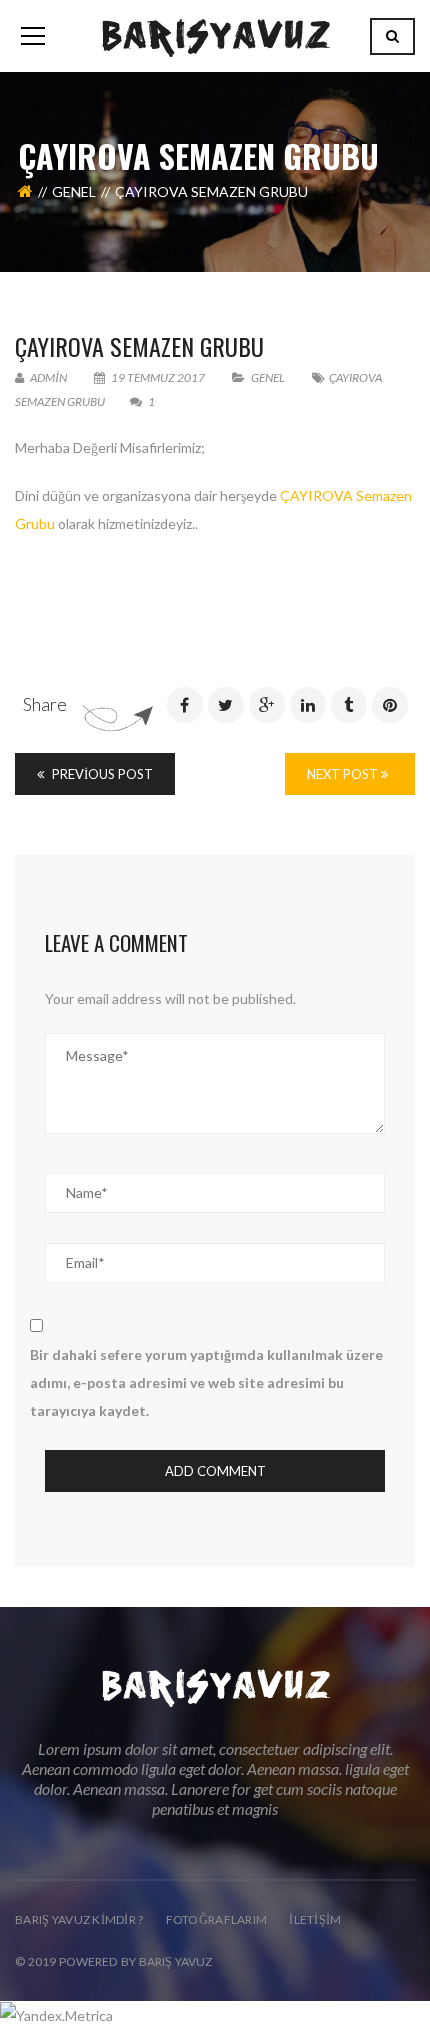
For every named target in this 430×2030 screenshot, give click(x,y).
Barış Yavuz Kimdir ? (79, 1919)
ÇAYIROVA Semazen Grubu (139, 346)
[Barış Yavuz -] (215, 35)
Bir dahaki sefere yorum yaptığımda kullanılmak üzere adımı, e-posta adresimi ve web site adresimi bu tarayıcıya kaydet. (206, 1382)
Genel (74, 191)
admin (47, 377)
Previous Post (101, 774)
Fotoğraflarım (217, 1919)
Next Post (344, 774)
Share (45, 704)
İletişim (315, 1919)
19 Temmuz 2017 (158, 377)
